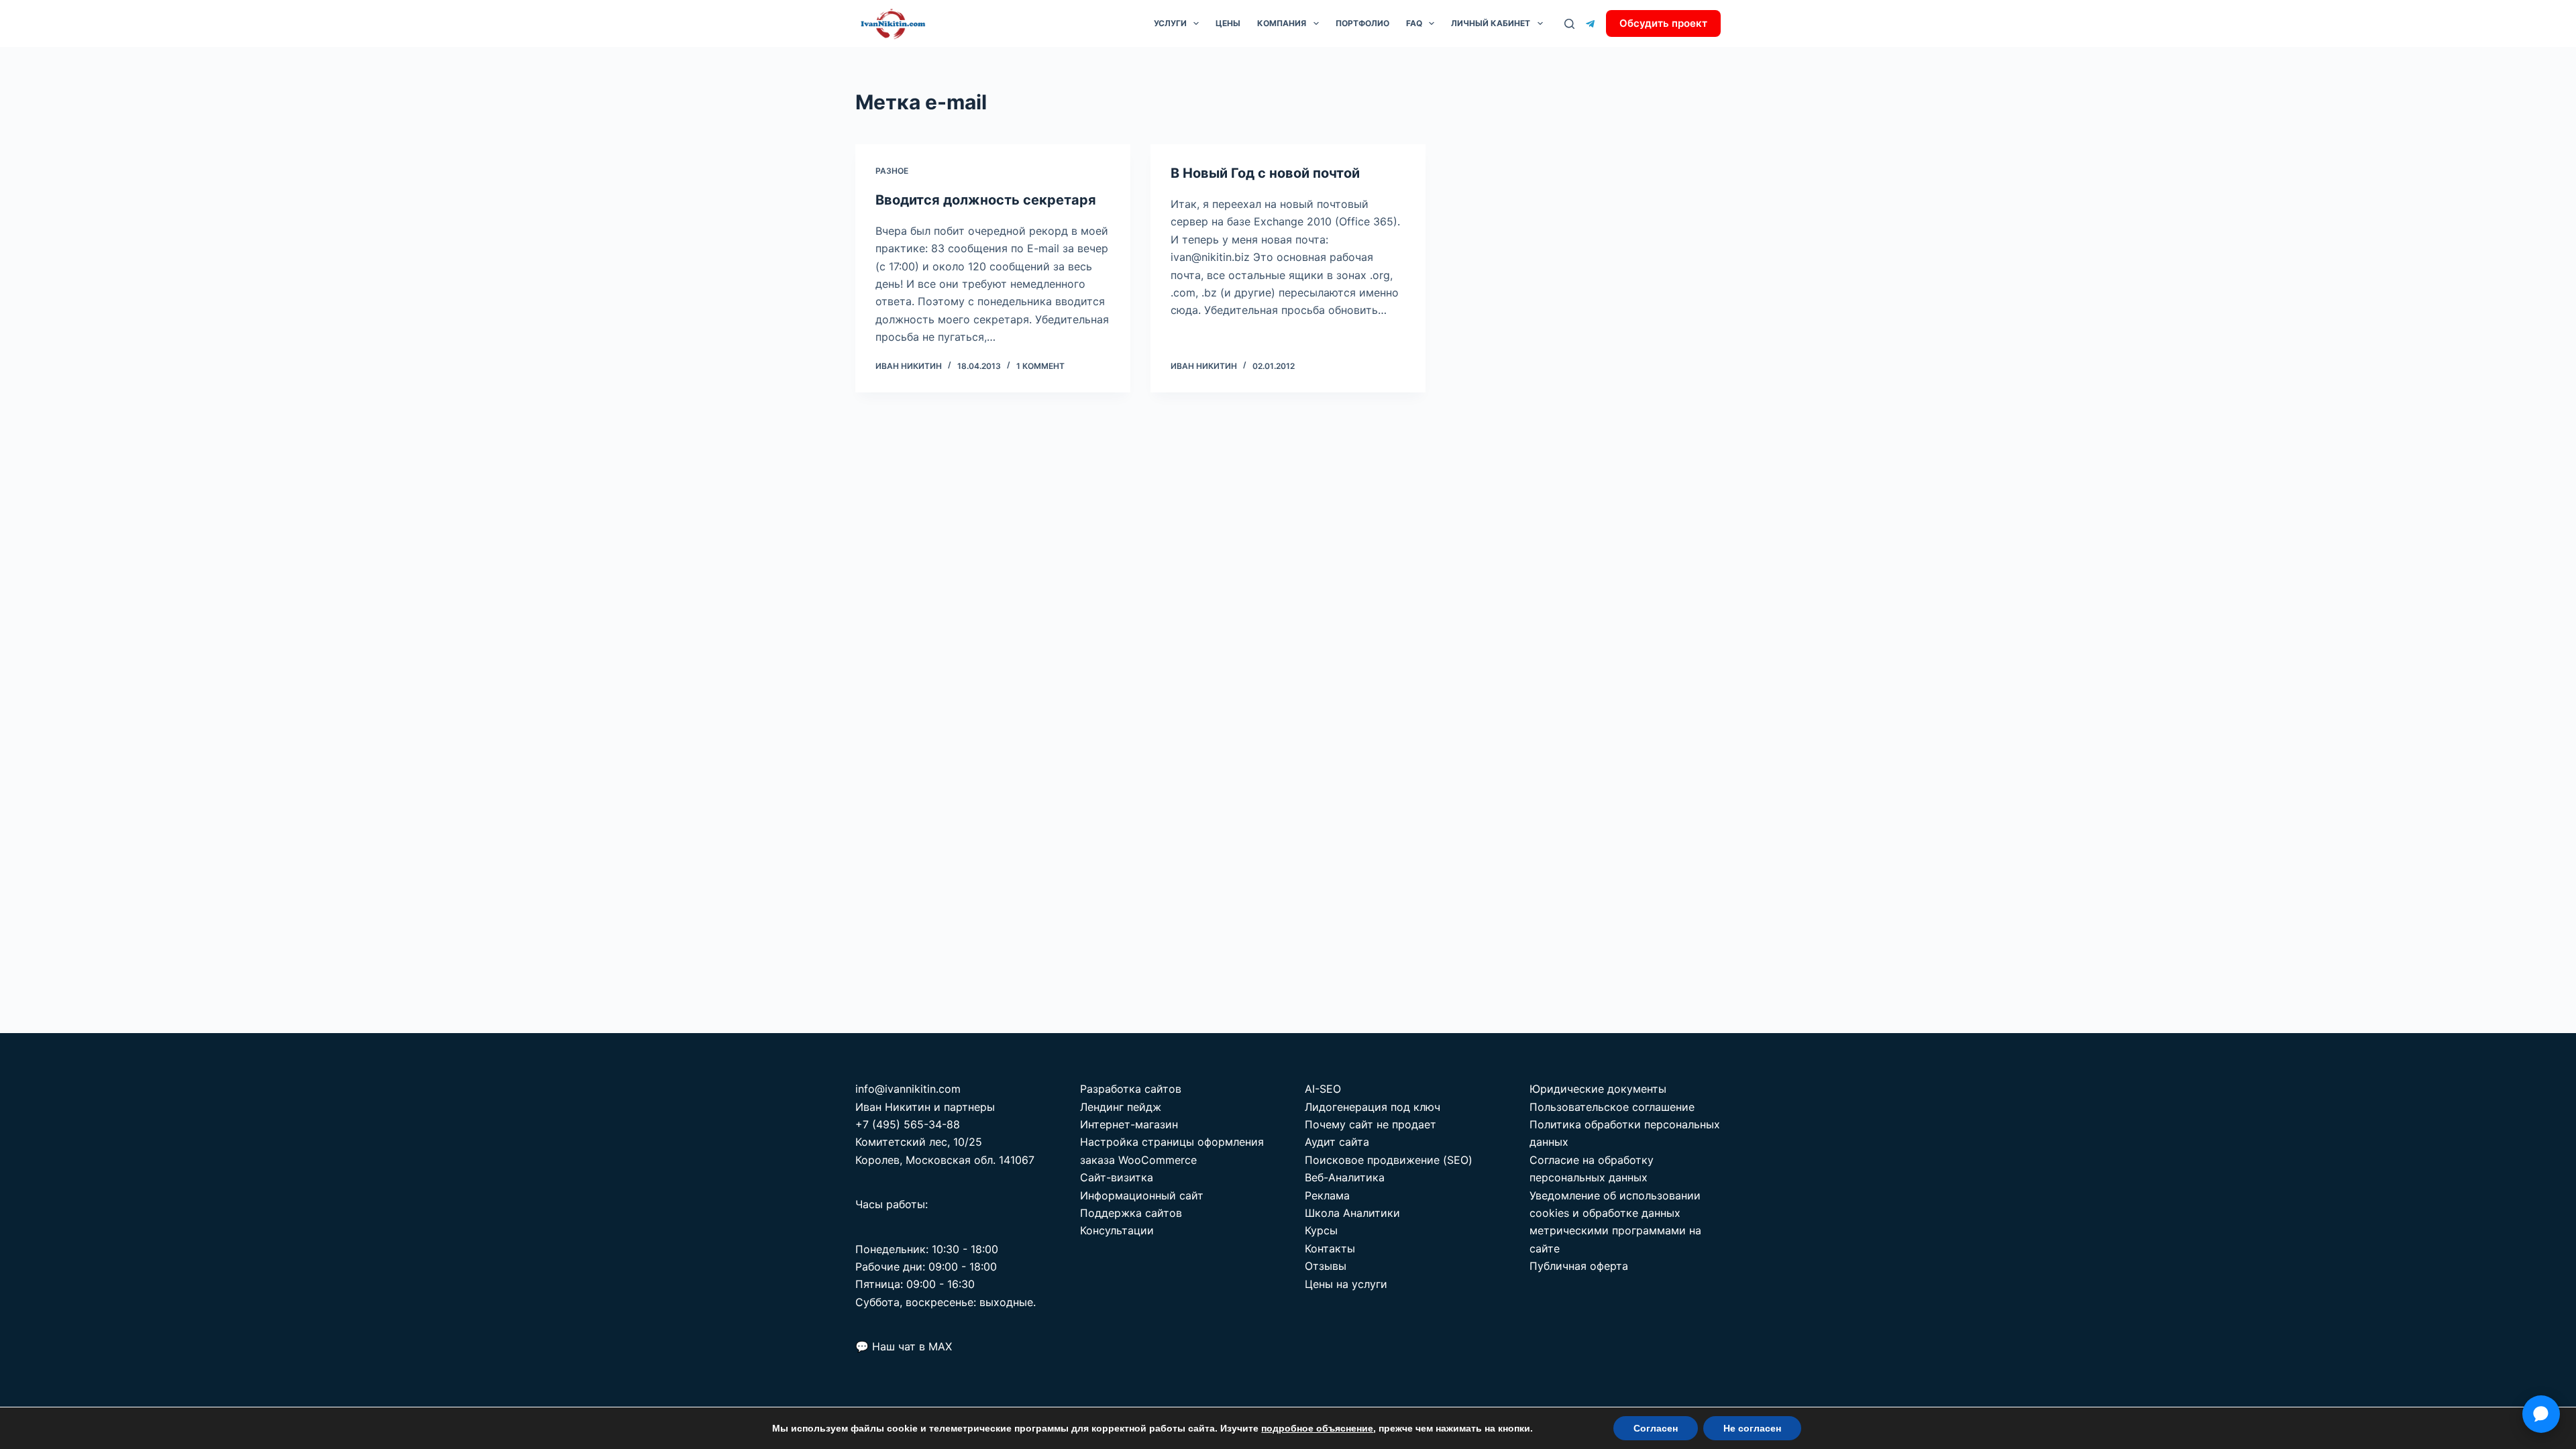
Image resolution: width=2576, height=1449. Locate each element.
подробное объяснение (1317, 1428)
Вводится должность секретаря (986, 200)
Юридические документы (1598, 1089)
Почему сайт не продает (1371, 1124)
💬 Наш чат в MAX (904, 1346)
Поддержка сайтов (1131, 1213)
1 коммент (1040, 366)
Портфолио (1362, 23)
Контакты (1330, 1248)
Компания (1282, 23)
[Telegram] (1590, 24)
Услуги (1170, 23)
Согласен (1656, 1428)
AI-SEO (1323, 1089)
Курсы (1321, 1230)
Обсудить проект (1663, 23)
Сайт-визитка (1117, 1177)
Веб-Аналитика (1345, 1177)
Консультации (1117, 1230)
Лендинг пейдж (1121, 1107)
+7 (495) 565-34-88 (908, 1124)
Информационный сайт (1142, 1195)
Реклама (1327, 1195)
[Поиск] (1569, 24)
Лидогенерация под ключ (1373, 1107)
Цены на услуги (1346, 1284)
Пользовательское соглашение (1612, 1107)
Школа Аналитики (1352, 1213)
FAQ (1414, 23)
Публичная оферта (1579, 1266)
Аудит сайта (1337, 1142)
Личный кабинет (1491, 23)
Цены (1228, 23)
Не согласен (1752, 1428)
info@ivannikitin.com (908, 1089)
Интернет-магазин (1129, 1124)
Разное (892, 171)
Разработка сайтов (1131, 1089)
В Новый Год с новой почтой (1265, 173)
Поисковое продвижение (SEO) (1389, 1160)
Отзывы (1326, 1266)
